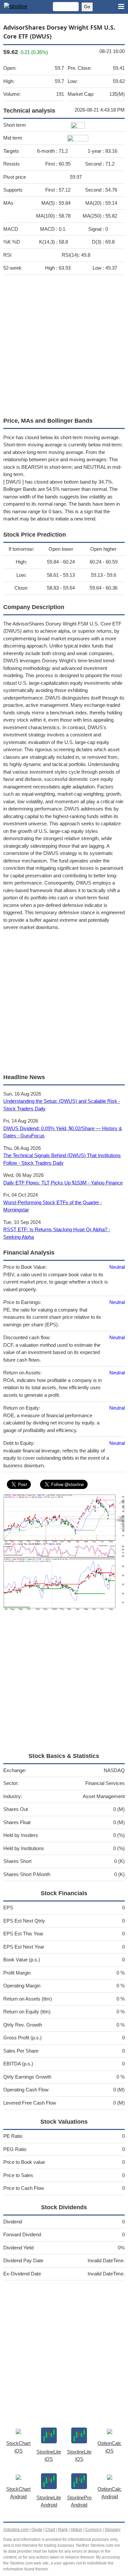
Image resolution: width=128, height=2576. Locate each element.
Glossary (113, 2530)
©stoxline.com (16, 2530)
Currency (94, 2530)
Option (76, 2530)
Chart (50, 2530)
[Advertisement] (64, 344)
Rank (63, 2530)
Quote (37, 2530)
